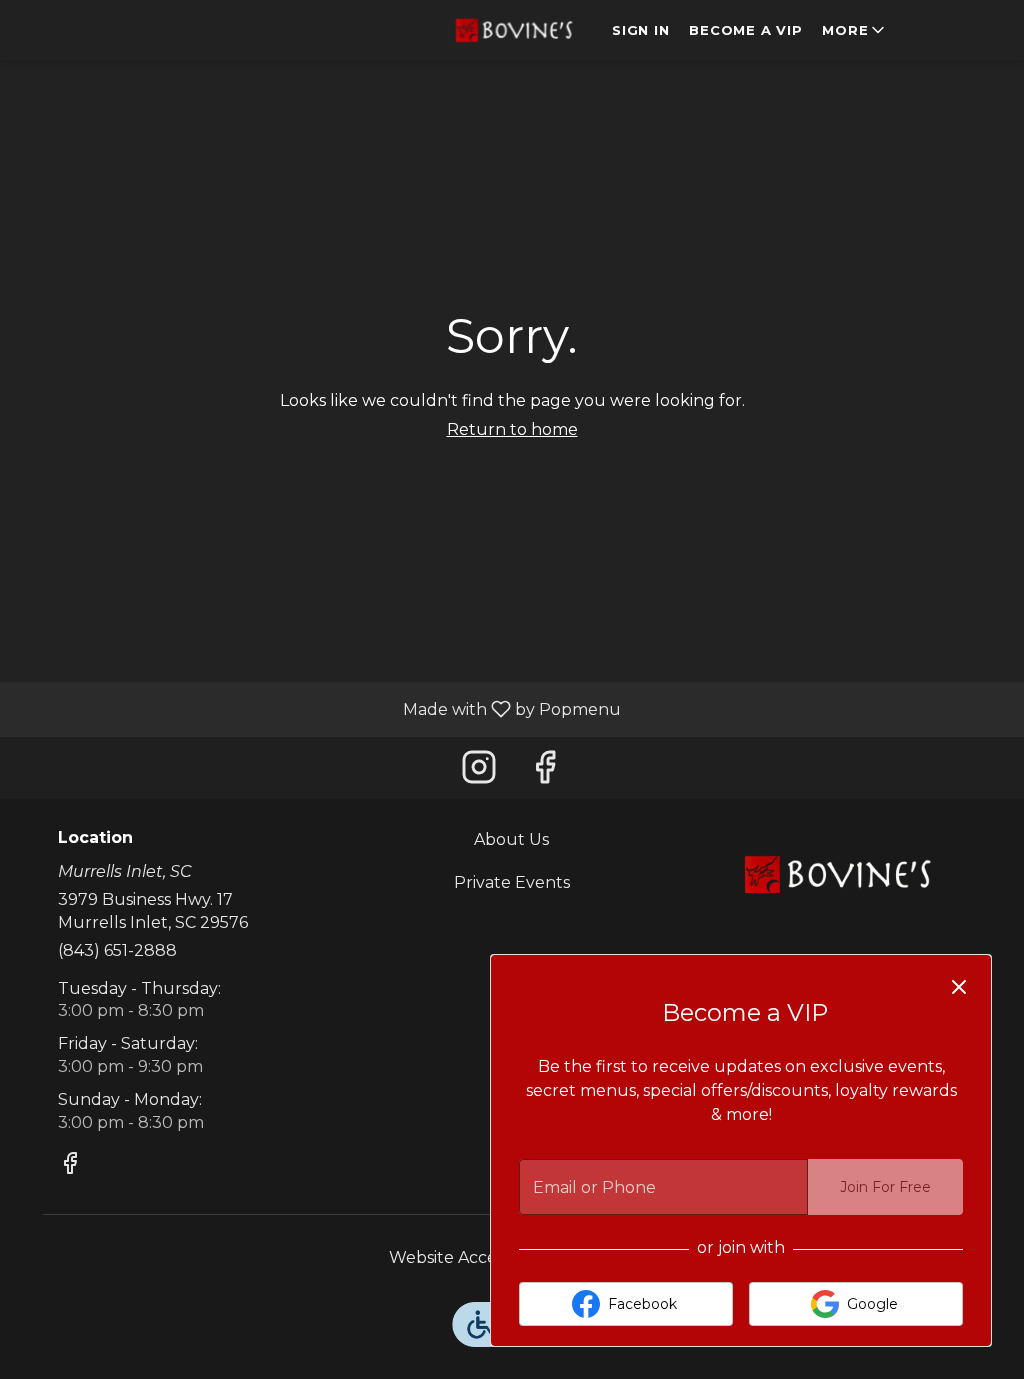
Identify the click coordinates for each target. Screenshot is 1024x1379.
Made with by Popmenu (318, 708)
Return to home (512, 429)
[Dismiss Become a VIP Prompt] (959, 987)
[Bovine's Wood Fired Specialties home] (512, 30)
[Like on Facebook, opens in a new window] (545, 772)
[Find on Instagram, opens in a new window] (479, 772)
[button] (855, 30)
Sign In (640, 30)
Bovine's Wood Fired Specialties (834, 874)
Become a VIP (745, 30)
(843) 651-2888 (117, 950)
